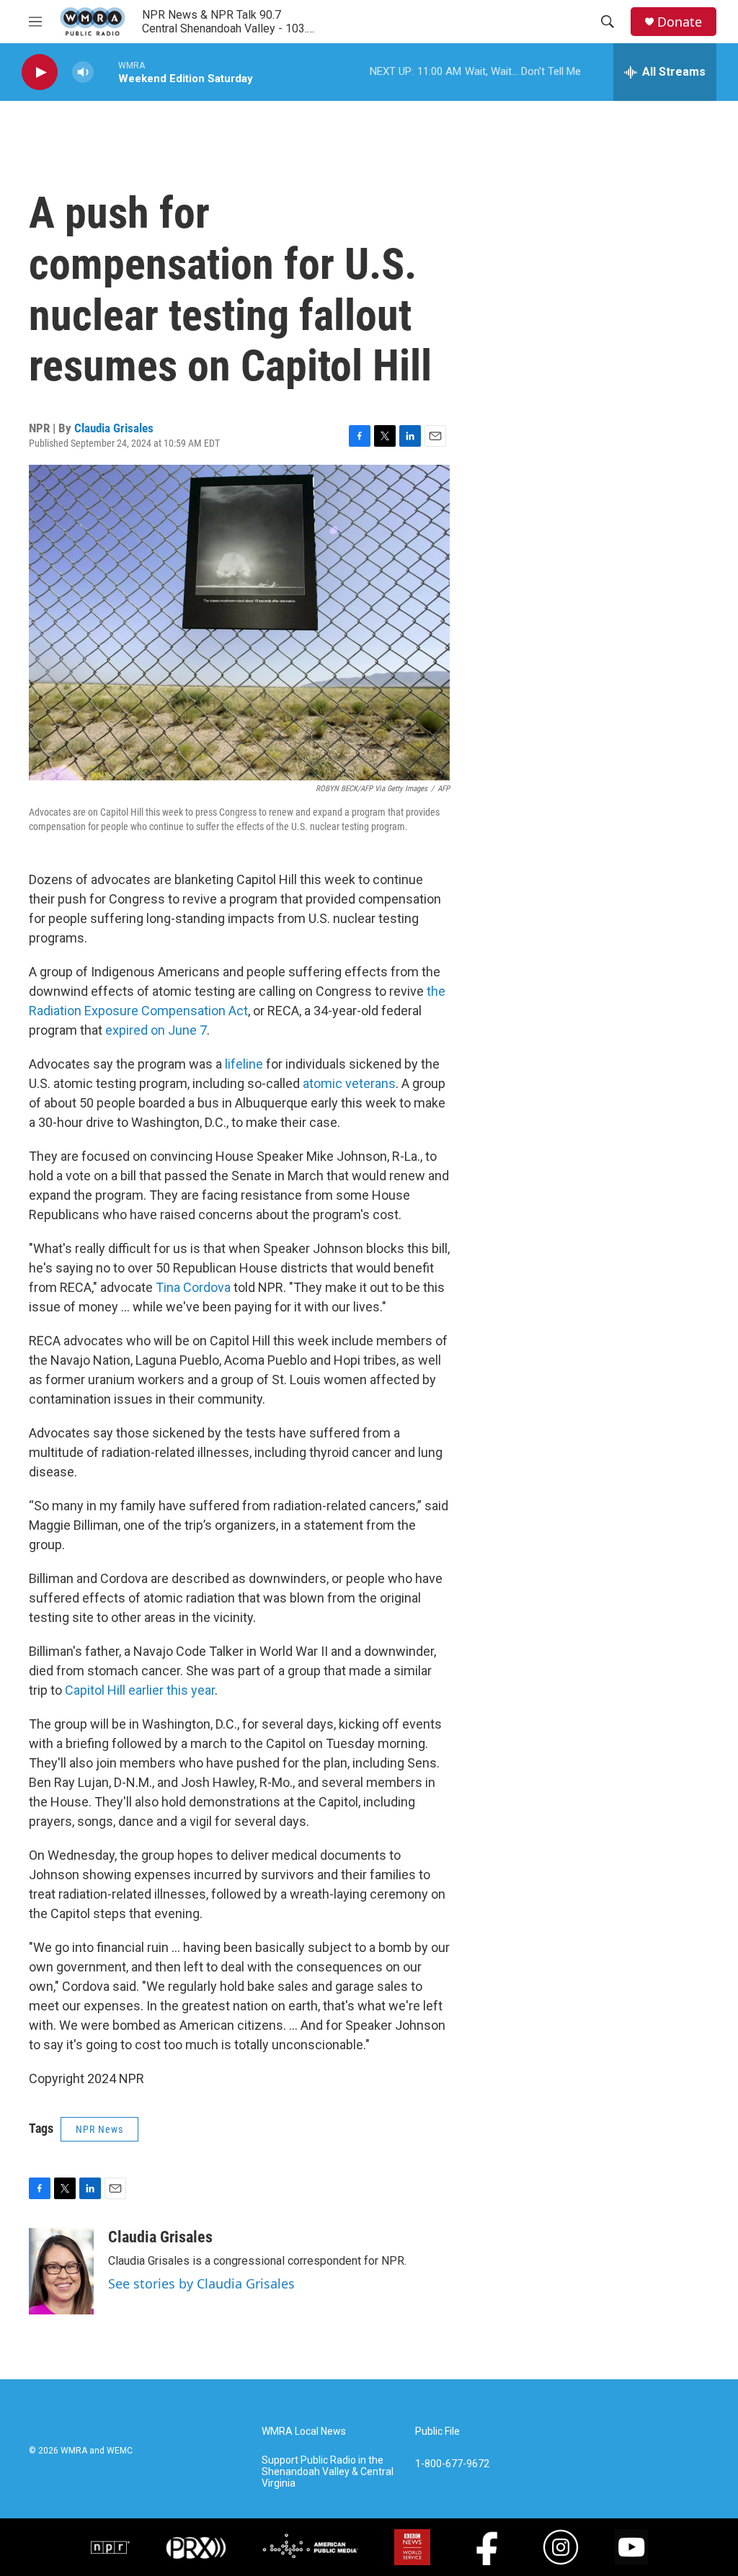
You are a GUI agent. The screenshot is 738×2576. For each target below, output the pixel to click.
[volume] (83, 72)
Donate (680, 22)
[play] (40, 72)
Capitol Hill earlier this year (140, 1690)
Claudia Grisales (114, 428)
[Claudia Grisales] (61, 2271)
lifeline (244, 1064)
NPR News (99, 2129)
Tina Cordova (193, 1287)
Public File (437, 2432)
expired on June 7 (156, 1030)
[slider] (106, 72)
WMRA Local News (304, 2432)
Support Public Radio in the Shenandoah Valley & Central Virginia (328, 2472)
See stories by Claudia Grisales (201, 2283)
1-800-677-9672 (452, 2464)
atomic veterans (349, 1083)
